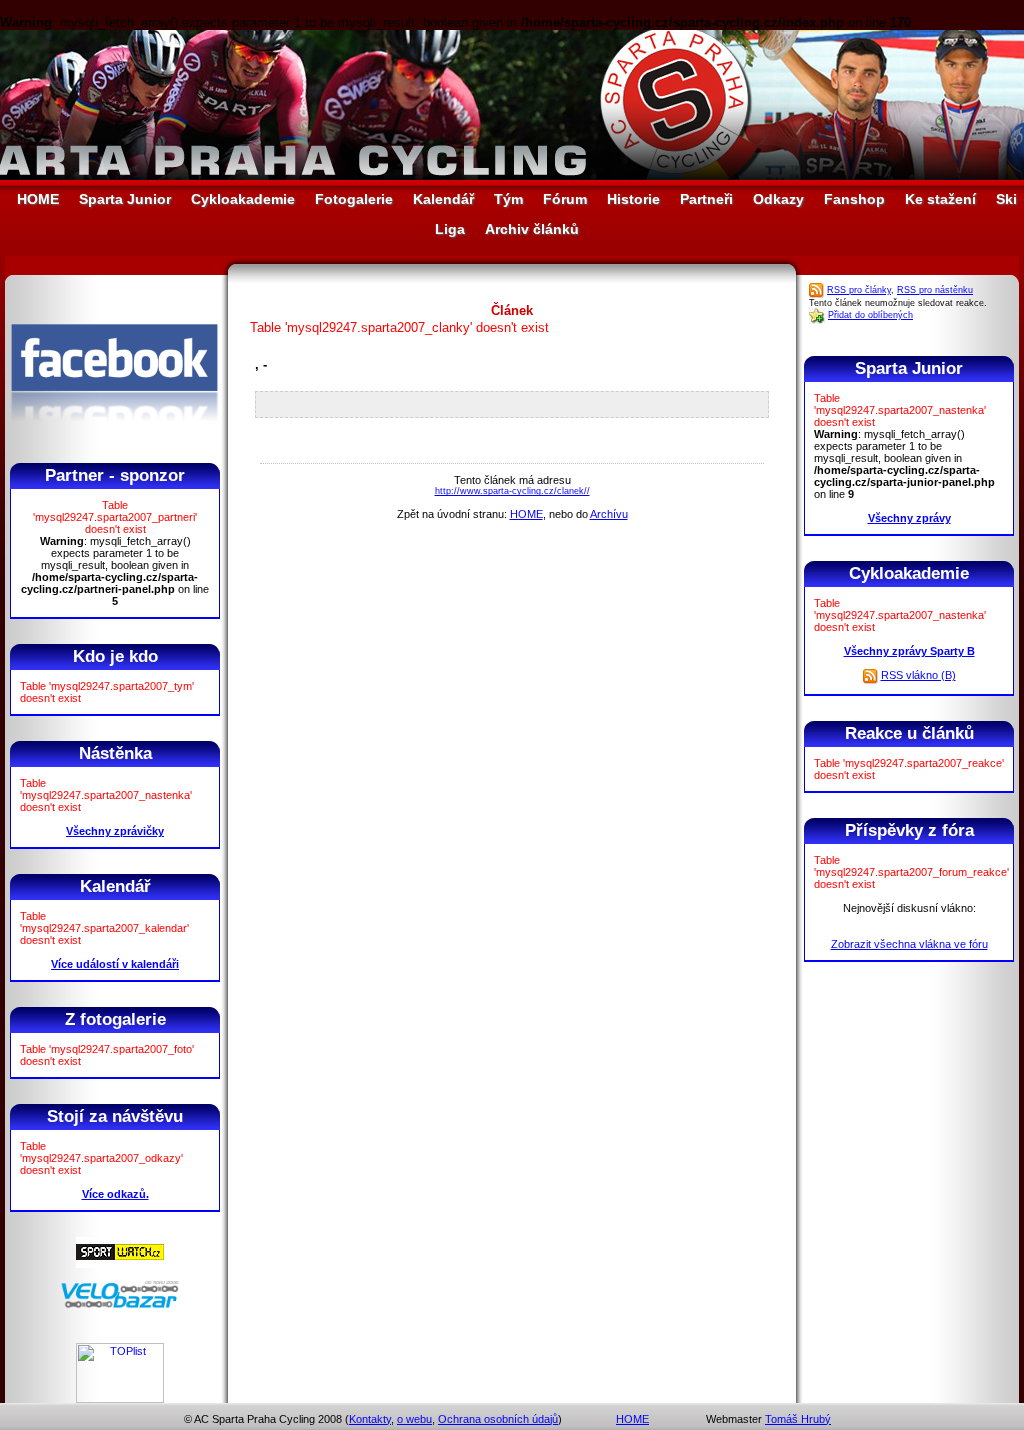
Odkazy (778, 199)
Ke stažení (940, 199)
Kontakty (370, 1419)
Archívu (609, 514)
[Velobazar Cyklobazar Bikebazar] (120, 1305)
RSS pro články (859, 290)
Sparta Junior (125, 199)
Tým (508, 199)
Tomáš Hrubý (798, 1419)
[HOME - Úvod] (512, 175)
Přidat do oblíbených (870, 315)
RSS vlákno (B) (918, 675)
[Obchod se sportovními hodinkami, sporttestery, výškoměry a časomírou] (120, 1264)
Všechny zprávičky (115, 831)
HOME (38, 199)
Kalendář (443, 199)
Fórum (565, 199)
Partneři (706, 199)
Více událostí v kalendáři (115, 964)
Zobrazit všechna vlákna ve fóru (909, 944)
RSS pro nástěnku (935, 290)
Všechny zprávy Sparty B (909, 651)
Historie (633, 199)
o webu (414, 1419)
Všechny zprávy (909, 518)
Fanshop (854, 199)
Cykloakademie (243, 199)
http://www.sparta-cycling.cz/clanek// (512, 491)
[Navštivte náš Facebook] (114, 439)
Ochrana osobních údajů (498, 1419)
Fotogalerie (354, 199)
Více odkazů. (115, 1194)
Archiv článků (532, 229)
